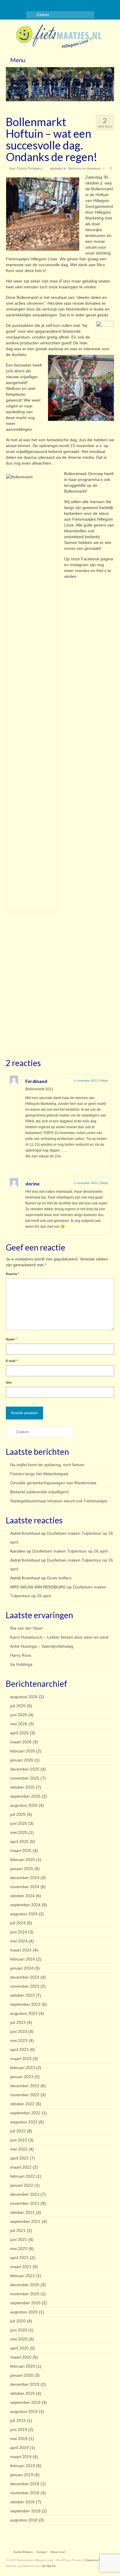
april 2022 (19, 2158)
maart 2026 (21, 1742)
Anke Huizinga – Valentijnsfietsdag (42, 1646)
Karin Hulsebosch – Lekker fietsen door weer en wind (59, 1637)
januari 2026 (22, 1760)
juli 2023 (18, 2022)
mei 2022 (19, 2149)
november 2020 (25, 2294)
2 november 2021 (86, 1183)
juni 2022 (19, 2140)
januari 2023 (22, 2077)
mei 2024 (19, 1941)
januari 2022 (22, 2185)
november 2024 (25, 1887)
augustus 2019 (24, 2411)
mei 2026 (19, 1724)
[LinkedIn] (27, 5)
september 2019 (25, 2402)
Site (9, 1382)
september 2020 (25, 2303)
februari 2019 (23, 2466)
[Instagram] (18, 5)
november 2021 (25, 2203)
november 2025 (25, 1778)
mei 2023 (19, 2040)
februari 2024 (23, 1959)
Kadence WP (95, 2560)
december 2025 (25, 1769)
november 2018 (25, 2493)
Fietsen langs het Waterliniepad (39, 1474)
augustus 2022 (24, 2122)
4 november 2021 (86, 1081)
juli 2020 (18, 2321)
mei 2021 (19, 2249)
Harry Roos (21, 1655)
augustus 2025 (24, 1805)
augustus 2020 (24, 2312)
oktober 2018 (22, 2502)
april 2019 (19, 2448)
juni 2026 (19, 1715)
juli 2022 (18, 2131)
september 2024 (25, 1905)
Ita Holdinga (21, 1664)
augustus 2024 (24, 1914)
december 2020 (25, 2285)
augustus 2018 (24, 2520)
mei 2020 (19, 2339)
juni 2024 (19, 1932)
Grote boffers (59, 1578)
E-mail (12, 1361)
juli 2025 (18, 1814)
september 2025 (25, 1796)
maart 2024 (21, 1950)
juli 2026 (18, 1706)
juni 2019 (19, 2430)
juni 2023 (19, 2031)
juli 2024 (18, 1923)
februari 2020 (23, 2366)
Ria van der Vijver (27, 1628)
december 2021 (25, 2194)
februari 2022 (23, 2176)
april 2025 (19, 1841)
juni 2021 (19, 2240)
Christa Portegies (29, 168)
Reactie (13, 1274)
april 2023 (19, 2050)
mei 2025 (19, 1832)
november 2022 (25, 2095)
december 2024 (25, 1878)
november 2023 (25, 1986)
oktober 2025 (22, 1787)
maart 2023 (21, 2059)
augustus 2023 (24, 2013)
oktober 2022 (22, 2104)
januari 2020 (22, 2375)
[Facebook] (10, 5)
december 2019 (25, 2384)
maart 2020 (21, 2357)
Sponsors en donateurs (84, 168)
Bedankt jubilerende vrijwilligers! (40, 1492)
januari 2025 (22, 1869)
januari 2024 (22, 1968)
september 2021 (25, 2221)
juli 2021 (18, 2230)
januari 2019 (22, 2475)
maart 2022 (21, 2167)
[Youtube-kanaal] (35, 5)
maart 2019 (21, 2457)
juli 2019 (18, 2420)
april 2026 (19, 1733)
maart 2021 (21, 2267)
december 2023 (25, 1977)
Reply (104, 1081)
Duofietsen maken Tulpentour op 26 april (70, 1551)
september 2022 (25, 2113)
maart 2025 (21, 1851)
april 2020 (19, 2348)
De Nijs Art (49, 2566)
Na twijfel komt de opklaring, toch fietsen (47, 1465)
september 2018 (25, 2511)
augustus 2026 (24, 1697)
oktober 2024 (22, 1896)
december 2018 (25, 2484)
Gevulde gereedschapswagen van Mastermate (53, 1483)
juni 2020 (19, 2330)
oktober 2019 (22, 2393)
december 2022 (25, 2086)
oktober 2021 (22, 2212)
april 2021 (19, 2258)
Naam (11, 1339)
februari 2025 (23, 1860)
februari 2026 (23, 1751)
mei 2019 (19, 2439)
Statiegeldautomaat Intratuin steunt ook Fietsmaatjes (59, 1501)
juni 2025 (19, 1823)
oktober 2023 (22, 1995)
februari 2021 (23, 2276)
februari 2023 (23, 2068)
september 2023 (25, 2004)
